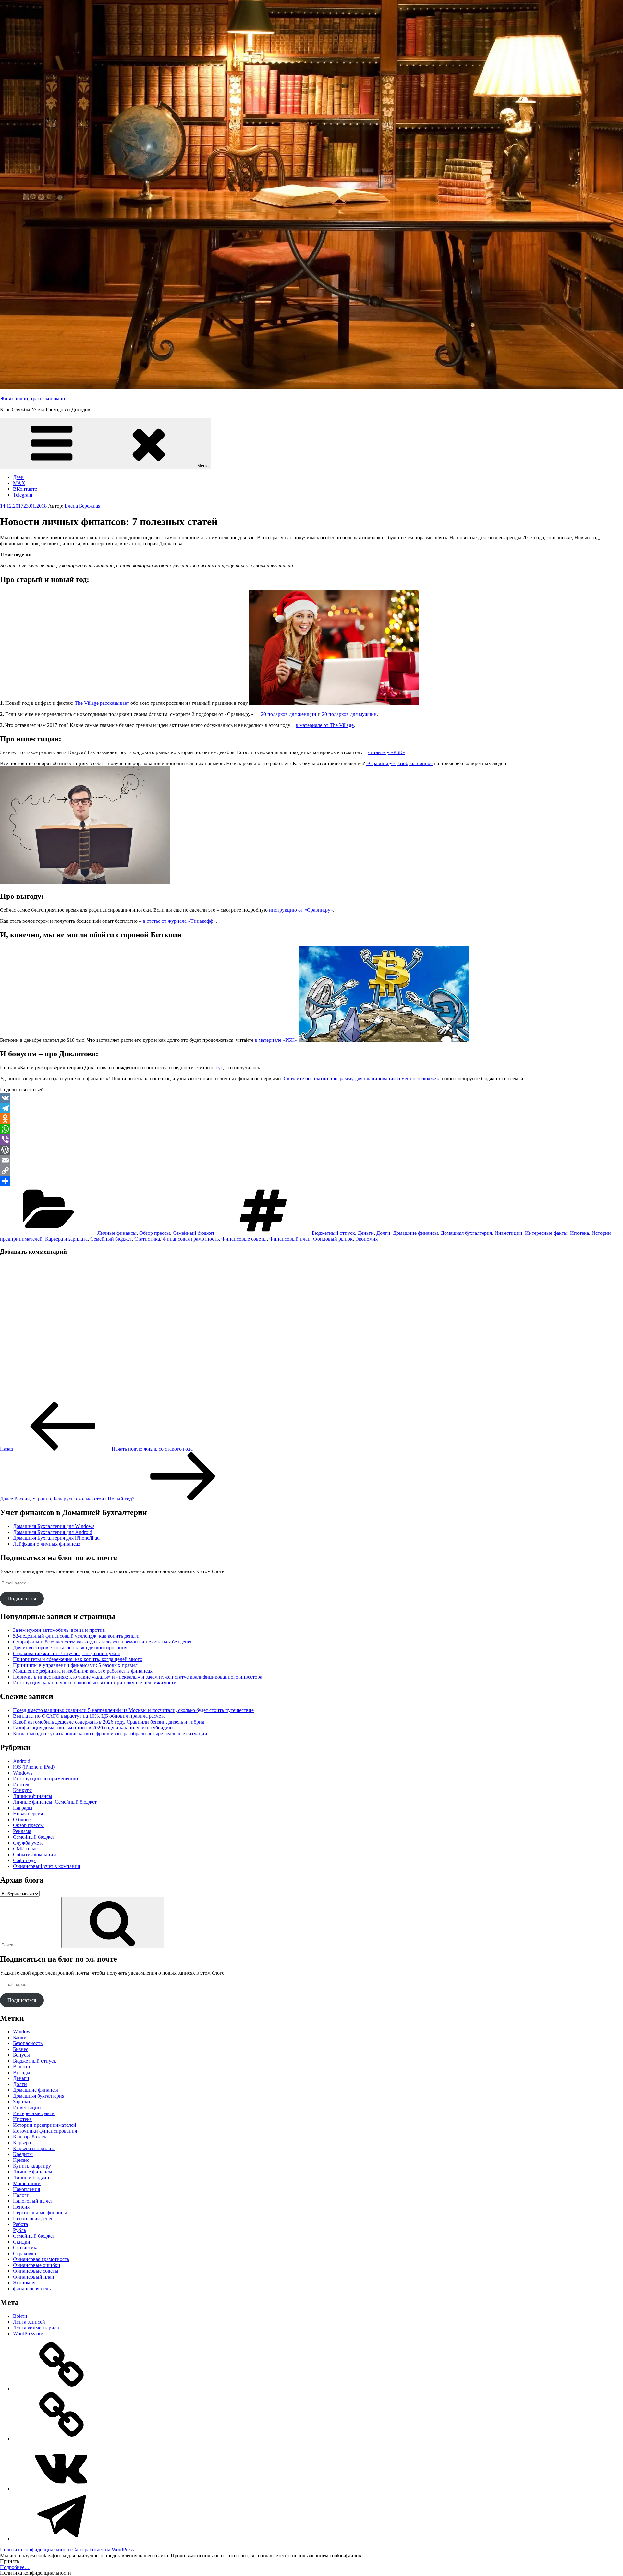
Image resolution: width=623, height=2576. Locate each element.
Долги (383, 1233)
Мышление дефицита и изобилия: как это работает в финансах (83, 1671)
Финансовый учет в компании (47, 1866)
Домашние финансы (415, 1233)
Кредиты (23, 2154)
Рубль (19, 2230)
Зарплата (23, 2102)
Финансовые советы (244, 1239)
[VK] (311, 1098)
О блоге (22, 1819)
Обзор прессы (155, 1233)
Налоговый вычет (33, 2201)
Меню (203, 466)
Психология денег (33, 2218)
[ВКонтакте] (62, 2489)
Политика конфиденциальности (36, 2550)
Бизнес (21, 2049)
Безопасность (28, 2043)
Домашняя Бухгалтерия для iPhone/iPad (56, 1538)
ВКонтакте (25, 489)
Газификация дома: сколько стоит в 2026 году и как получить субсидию (93, 1728)
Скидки (22, 2242)
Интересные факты (546, 1233)
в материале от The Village (325, 725)
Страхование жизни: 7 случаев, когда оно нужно (67, 1653)
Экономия (366, 1239)
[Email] (311, 1160)
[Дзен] (62, 2389)
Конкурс (22, 1790)
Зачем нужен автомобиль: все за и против (59, 1630)
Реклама (22, 1831)
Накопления (26, 2189)
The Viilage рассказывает (102, 703)
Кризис (21, 2160)
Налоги (21, 2195)
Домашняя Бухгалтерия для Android (53, 1532)
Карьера (22, 2143)
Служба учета (28, 1843)
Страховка (24, 2253)
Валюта (21, 2067)
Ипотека (580, 1233)
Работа (20, 2224)
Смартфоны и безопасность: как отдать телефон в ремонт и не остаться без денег (103, 1642)
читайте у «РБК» (387, 752)
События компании (35, 1854)
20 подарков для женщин (289, 714)
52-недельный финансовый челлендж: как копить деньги (76, 1636)
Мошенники (27, 2183)
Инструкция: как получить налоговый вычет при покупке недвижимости (95, 1683)
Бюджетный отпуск (333, 1233)
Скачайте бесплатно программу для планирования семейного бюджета (362, 1079)
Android (22, 1761)
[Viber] (311, 1139)
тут (219, 1068)
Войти (20, 2316)
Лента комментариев (36, 2328)
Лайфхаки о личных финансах (47, 1544)
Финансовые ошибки (37, 2265)
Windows (23, 1773)
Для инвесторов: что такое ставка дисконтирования (70, 1648)
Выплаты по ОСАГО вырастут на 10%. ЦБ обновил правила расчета (89, 1716)
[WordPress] (311, 1150)
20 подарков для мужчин (349, 714)
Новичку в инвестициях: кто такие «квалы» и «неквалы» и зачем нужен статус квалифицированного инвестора (138, 1677)
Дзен (18, 477)
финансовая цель (32, 2288)
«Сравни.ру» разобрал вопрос (399, 763)
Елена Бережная (82, 506)
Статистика (147, 1239)
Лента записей (29, 2322)
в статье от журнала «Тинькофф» (179, 921)
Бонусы (21, 2055)
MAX (19, 483)
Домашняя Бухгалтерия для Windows (54, 1526)
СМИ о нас (25, 1849)
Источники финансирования (45, 2131)
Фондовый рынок (333, 1239)
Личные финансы (117, 1233)
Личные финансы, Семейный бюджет (55, 1802)
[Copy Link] (311, 1171)
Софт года (24, 1860)
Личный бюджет (31, 2178)
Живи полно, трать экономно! (33, 398)
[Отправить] (311, 1181)
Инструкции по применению (45, 1779)
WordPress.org (28, 2334)
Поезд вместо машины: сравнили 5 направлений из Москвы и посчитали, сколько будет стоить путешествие (133, 1710)
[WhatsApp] (311, 1129)
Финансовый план (290, 1239)
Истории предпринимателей (45, 2125)
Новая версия (28, 1814)
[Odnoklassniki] (311, 1119)
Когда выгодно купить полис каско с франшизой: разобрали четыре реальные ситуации (110, 1733)
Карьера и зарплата (66, 1239)
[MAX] (62, 2439)
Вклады (22, 2072)
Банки (20, 2037)
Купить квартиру (32, 2166)
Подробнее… (15, 2567)
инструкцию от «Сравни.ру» (301, 910)
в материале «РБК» (276, 1040)
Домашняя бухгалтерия (466, 1233)
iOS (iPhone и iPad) (34, 1767)
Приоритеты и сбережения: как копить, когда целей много (78, 1659)
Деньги (366, 1233)
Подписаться (22, 1599)
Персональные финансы (40, 2213)
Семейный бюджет (194, 1233)
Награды (23, 1808)
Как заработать (30, 2137)
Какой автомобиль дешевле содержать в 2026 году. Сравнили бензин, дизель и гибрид (109, 1722)
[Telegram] (311, 1108)
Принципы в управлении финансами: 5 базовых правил (75, 1665)
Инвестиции (508, 1233)
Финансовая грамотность (191, 1239)
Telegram (23, 495)
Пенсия (21, 2207)
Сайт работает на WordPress (103, 2550)
